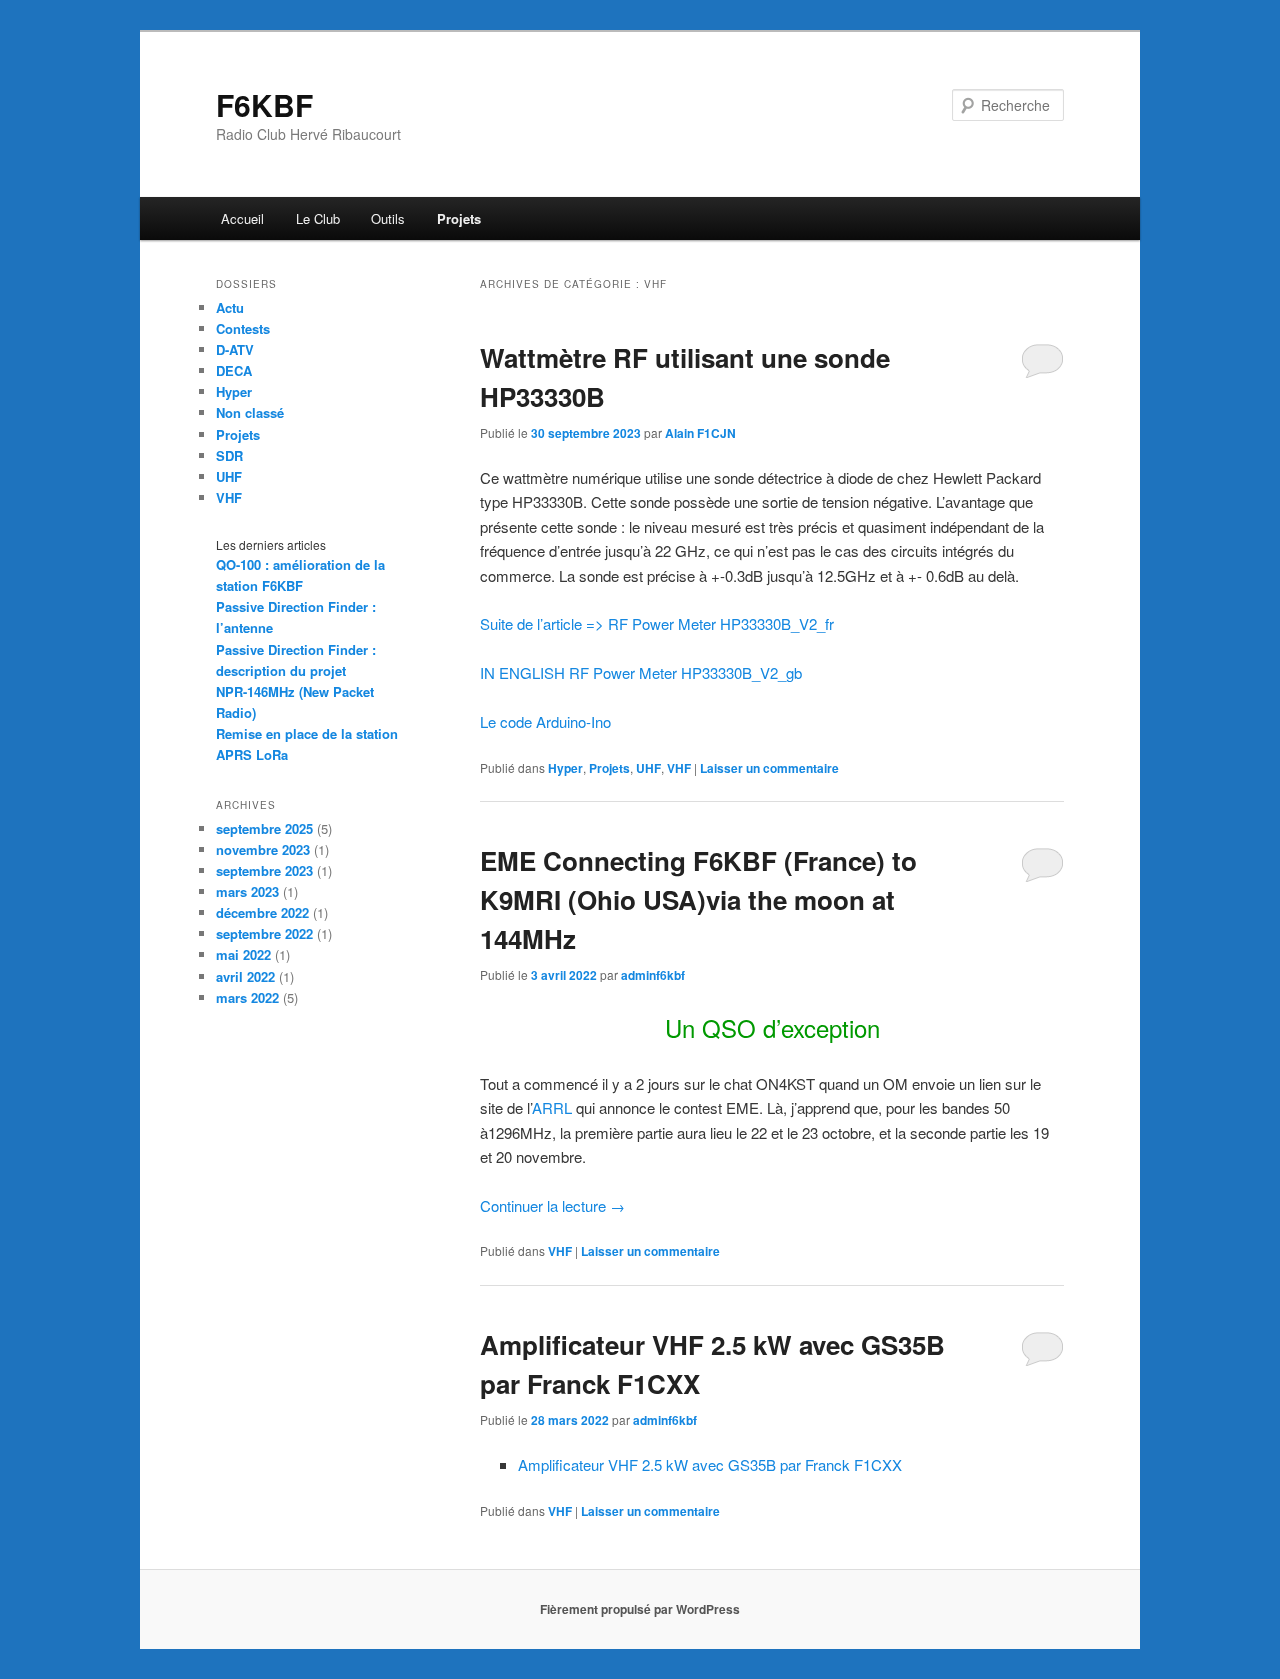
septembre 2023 (264, 870)
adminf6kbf (653, 975)
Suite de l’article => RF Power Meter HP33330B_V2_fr (657, 623)
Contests (243, 328)
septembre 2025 (264, 828)
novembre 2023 (263, 849)
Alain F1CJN (700, 433)
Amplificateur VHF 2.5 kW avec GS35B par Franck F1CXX (710, 1464)
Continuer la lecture (552, 1205)
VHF (679, 768)
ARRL (552, 1107)
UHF (648, 768)
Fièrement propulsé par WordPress (640, 1609)
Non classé (250, 412)
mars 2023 (247, 891)
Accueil (242, 218)
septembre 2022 (264, 933)
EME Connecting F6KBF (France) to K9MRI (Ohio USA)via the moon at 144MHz (698, 899)
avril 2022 (245, 976)
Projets (459, 218)
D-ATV (235, 349)
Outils (388, 218)
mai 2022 (243, 954)
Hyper (565, 768)
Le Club (318, 218)
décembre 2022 (262, 912)
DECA (234, 370)
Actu (230, 307)
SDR (229, 455)
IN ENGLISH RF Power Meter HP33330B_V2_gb (641, 672)
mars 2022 (247, 997)
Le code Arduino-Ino (545, 721)
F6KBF (264, 104)
